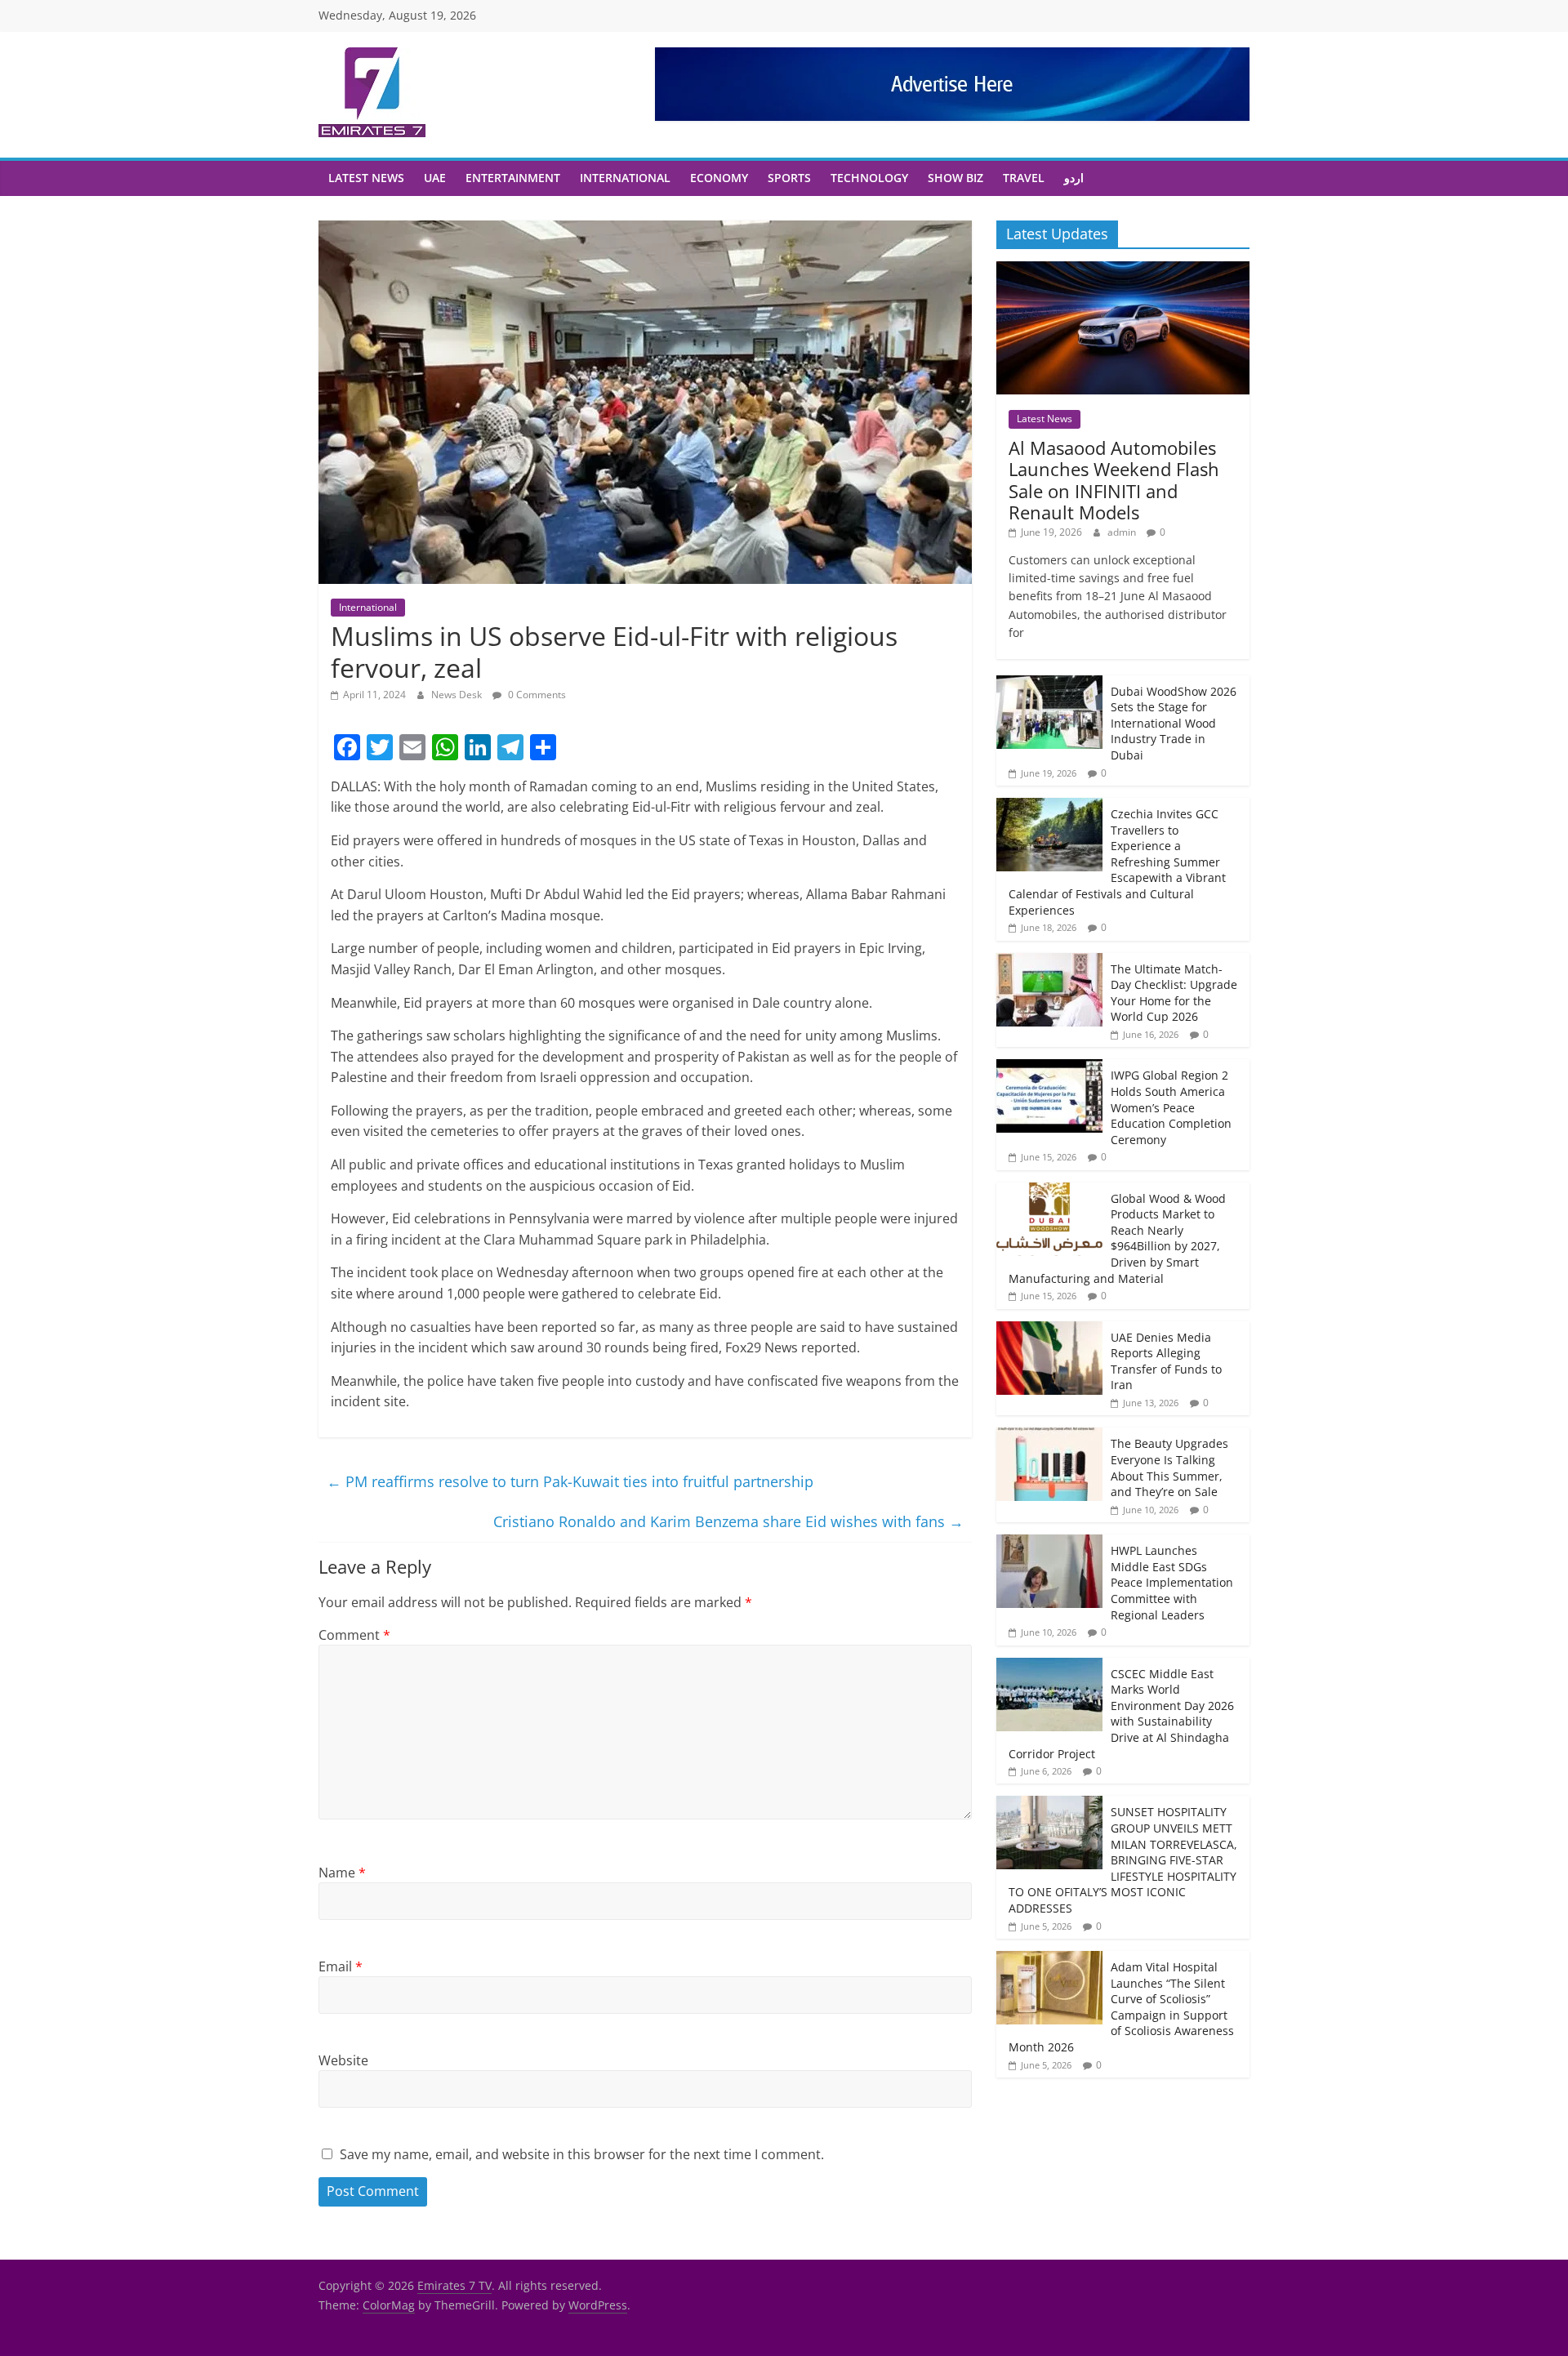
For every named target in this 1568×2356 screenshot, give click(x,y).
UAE (435, 178)
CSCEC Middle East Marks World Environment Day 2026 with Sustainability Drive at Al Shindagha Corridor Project (1121, 1714)
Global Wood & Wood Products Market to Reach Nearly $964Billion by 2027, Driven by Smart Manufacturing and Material (1117, 1238)
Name (342, 1873)
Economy (719, 178)
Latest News (366, 178)
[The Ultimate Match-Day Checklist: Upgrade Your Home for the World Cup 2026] (1049, 962)
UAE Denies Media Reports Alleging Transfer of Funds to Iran (1166, 1361)
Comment (354, 1635)
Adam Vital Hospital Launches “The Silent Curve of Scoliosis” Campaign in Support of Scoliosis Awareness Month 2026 (1121, 2007)
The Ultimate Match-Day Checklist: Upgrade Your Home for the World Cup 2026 (1174, 993)
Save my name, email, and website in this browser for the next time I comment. (582, 2154)
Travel (1024, 178)
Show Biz (955, 178)
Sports (789, 178)
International (625, 178)
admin (1123, 532)
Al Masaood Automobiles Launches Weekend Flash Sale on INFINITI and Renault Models (1114, 480)
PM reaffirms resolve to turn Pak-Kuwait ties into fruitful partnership (570, 1481)
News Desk (458, 695)
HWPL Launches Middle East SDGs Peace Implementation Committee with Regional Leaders (1172, 1582)
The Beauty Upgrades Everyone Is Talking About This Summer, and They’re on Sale (1169, 1467)
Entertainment (513, 178)
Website (343, 2060)
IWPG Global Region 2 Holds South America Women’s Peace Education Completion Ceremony (1171, 1107)
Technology (869, 178)
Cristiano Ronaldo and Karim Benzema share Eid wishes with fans (728, 1521)
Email (341, 1966)
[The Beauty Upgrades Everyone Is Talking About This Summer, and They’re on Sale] (1049, 1436)
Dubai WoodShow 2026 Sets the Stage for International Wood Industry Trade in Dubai (1174, 723)
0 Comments (536, 695)
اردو (1074, 178)
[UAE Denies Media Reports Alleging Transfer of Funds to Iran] (1049, 1330)
